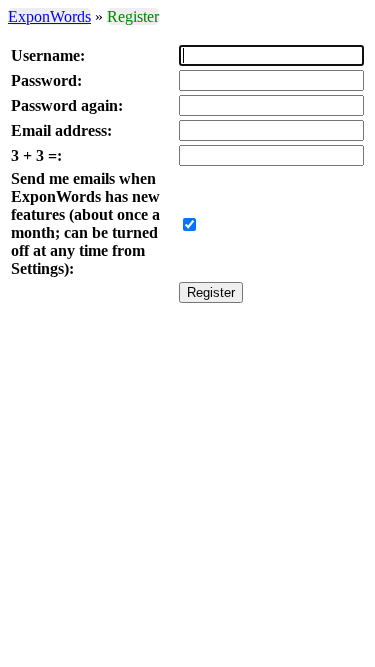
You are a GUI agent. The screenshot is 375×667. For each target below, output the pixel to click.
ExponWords (49, 16)
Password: (46, 80)
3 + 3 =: (36, 155)
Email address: (61, 130)
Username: (48, 55)
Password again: (67, 105)
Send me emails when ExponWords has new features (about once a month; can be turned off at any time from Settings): (85, 223)
